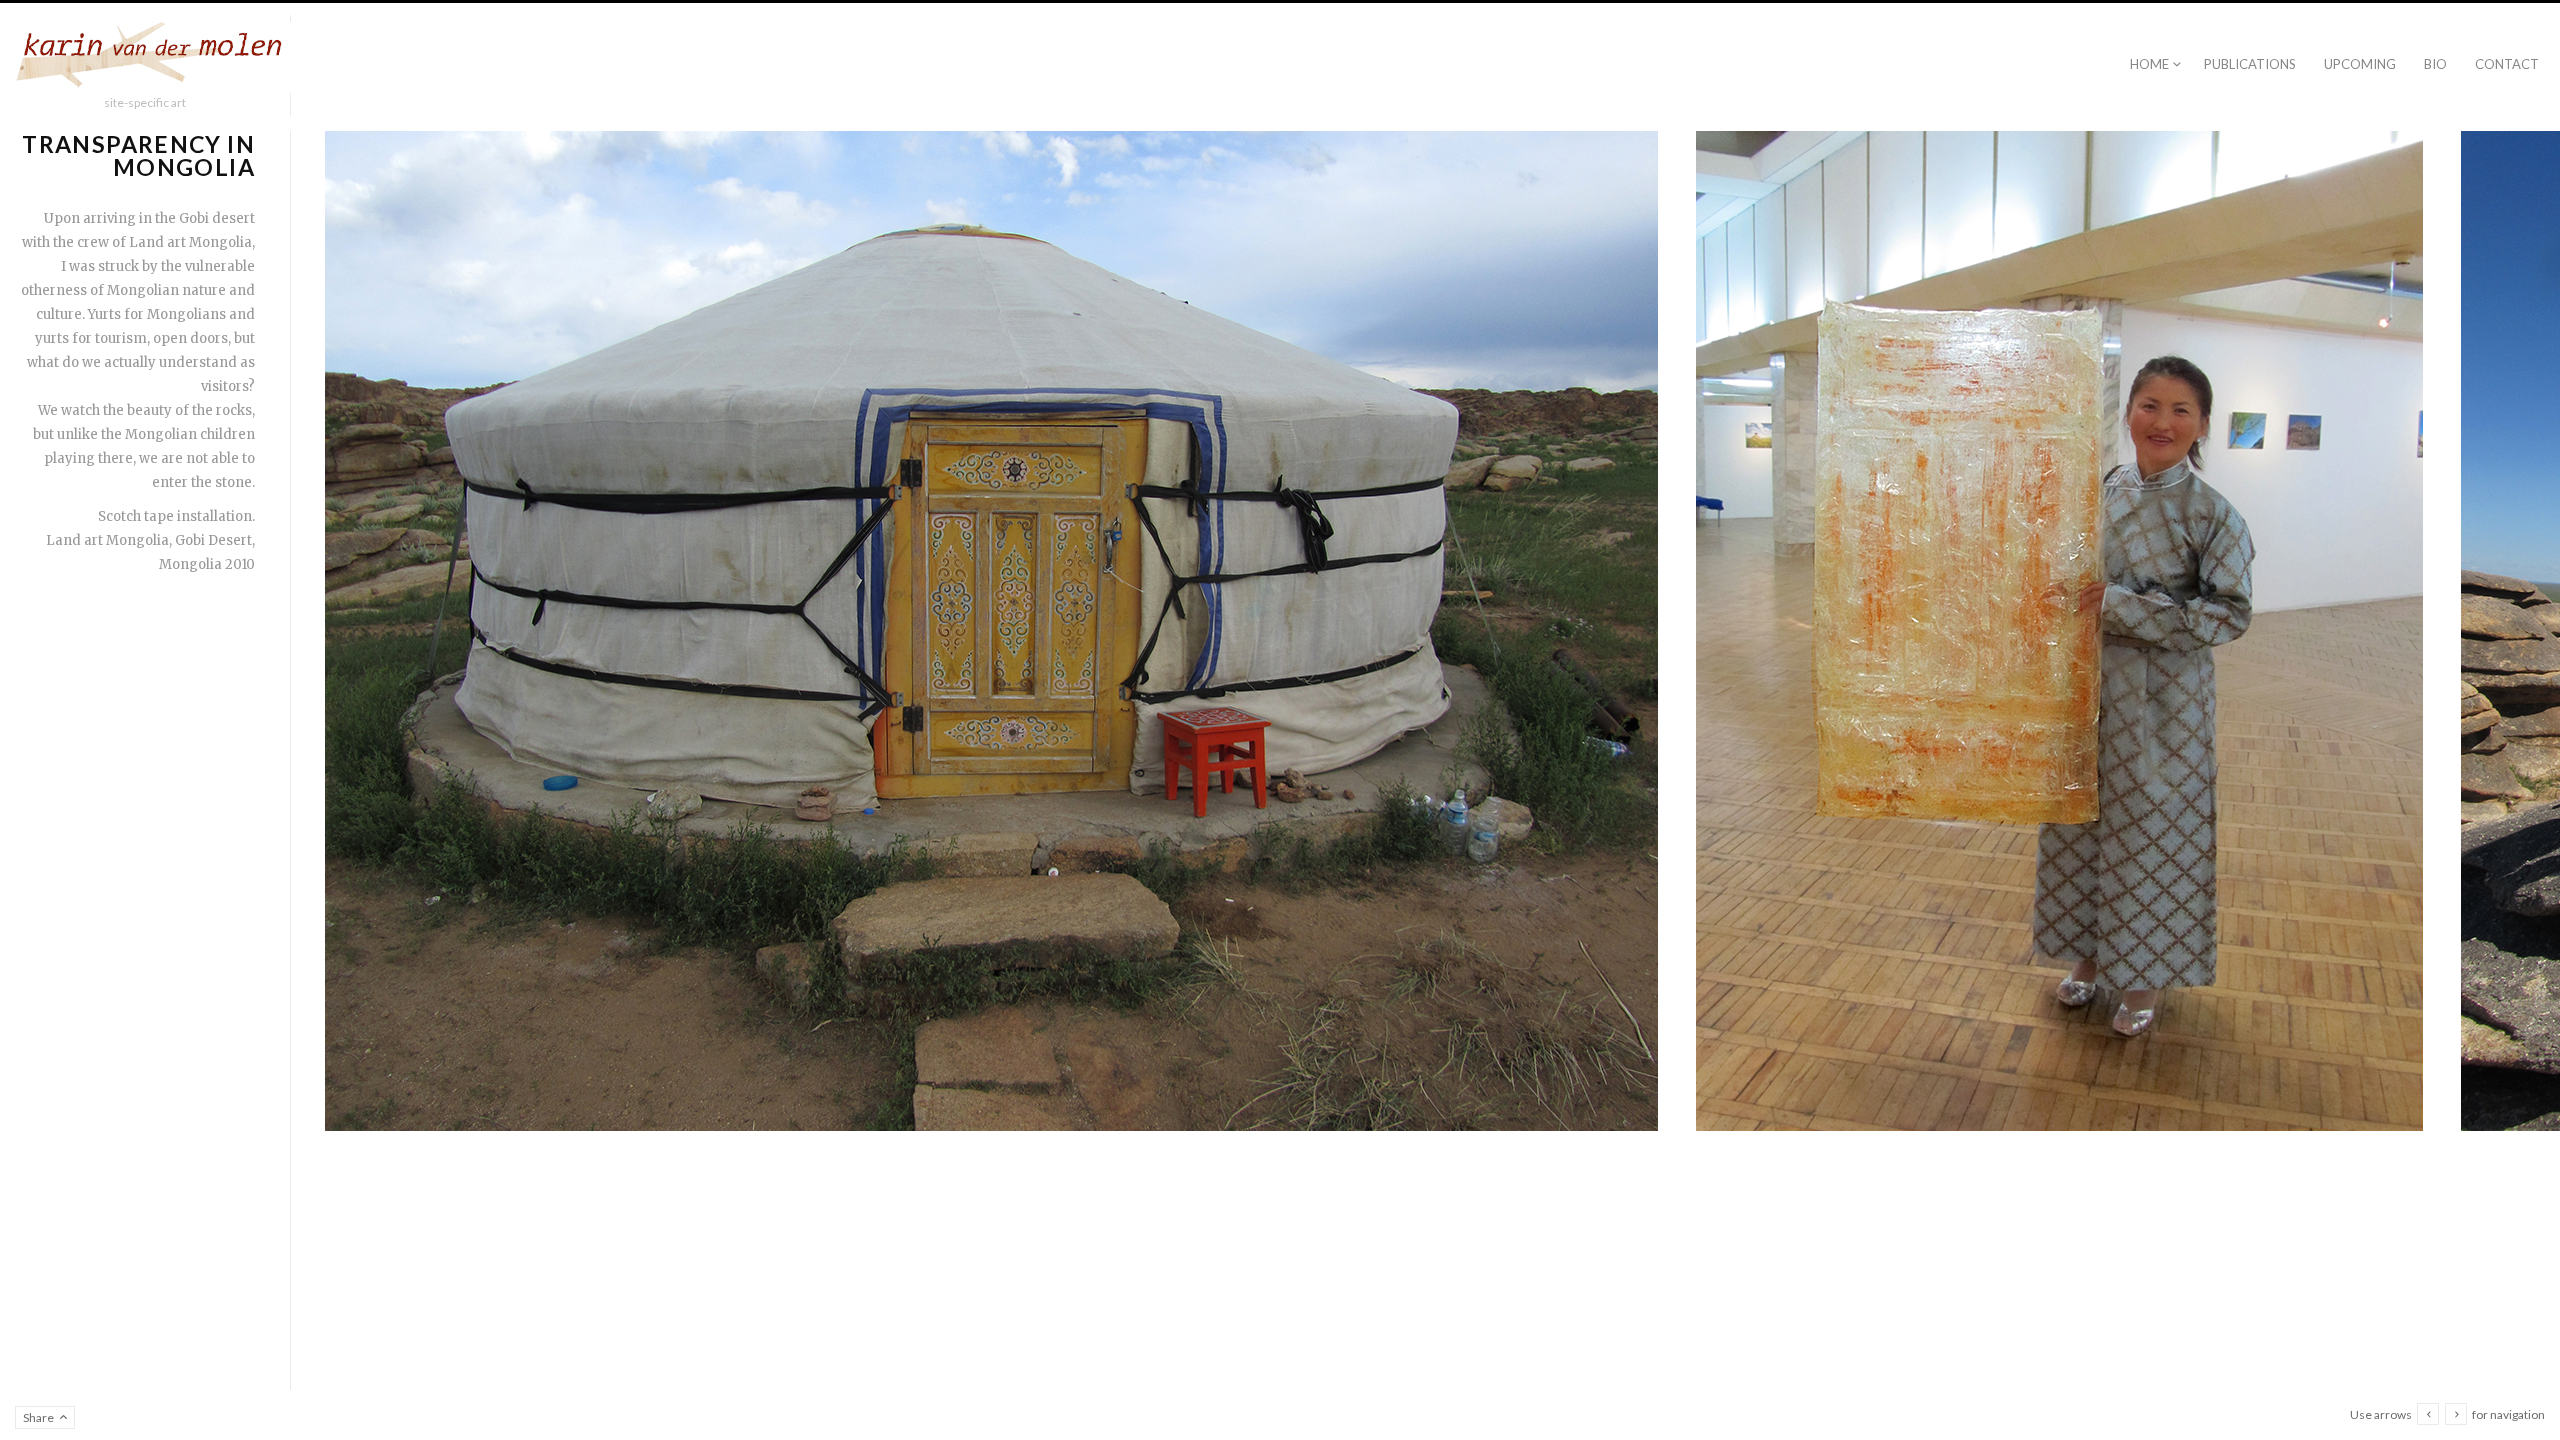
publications (2250, 64)
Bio (2435, 64)
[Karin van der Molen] (155, 58)
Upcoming (2360, 64)
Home (2149, 64)
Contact (2507, 64)
